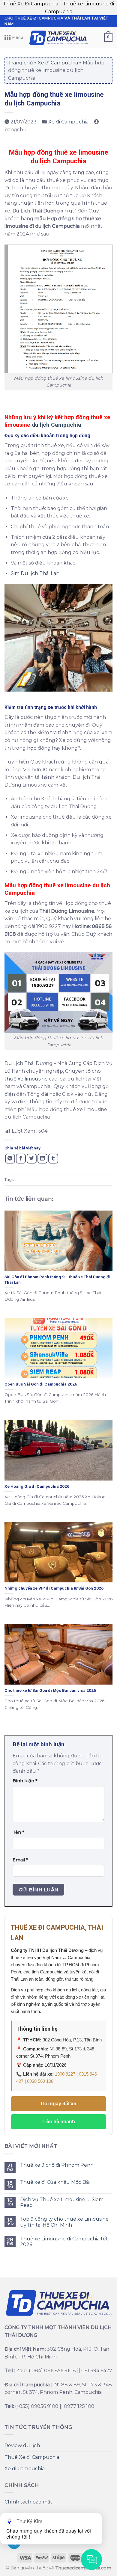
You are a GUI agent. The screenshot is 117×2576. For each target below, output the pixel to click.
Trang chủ (21, 63)
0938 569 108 (40, 2081)
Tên (18, 1832)
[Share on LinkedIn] (42, 1159)
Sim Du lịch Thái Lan (36, 573)
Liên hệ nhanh (59, 2122)
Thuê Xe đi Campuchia (32, 2457)
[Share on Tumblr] (53, 1159)
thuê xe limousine (26, 1079)
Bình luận (25, 1781)
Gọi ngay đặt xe (58, 2104)
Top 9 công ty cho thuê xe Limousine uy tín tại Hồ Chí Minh (64, 2222)
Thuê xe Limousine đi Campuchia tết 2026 (64, 2242)
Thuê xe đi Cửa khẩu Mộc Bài (55, 2182)
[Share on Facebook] (21, 1159)
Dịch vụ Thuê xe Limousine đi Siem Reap (62, 2202)
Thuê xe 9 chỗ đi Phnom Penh (57, 2165)
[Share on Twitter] (32, 1159)
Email (20, 1860)
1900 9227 (65, 2074)
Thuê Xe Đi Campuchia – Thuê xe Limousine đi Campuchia (58, 8)
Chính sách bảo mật (28, 2502)
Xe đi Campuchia (58, 63)
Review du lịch (22, 2446)
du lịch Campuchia (57, 425)
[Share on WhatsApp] (10, 1159)
